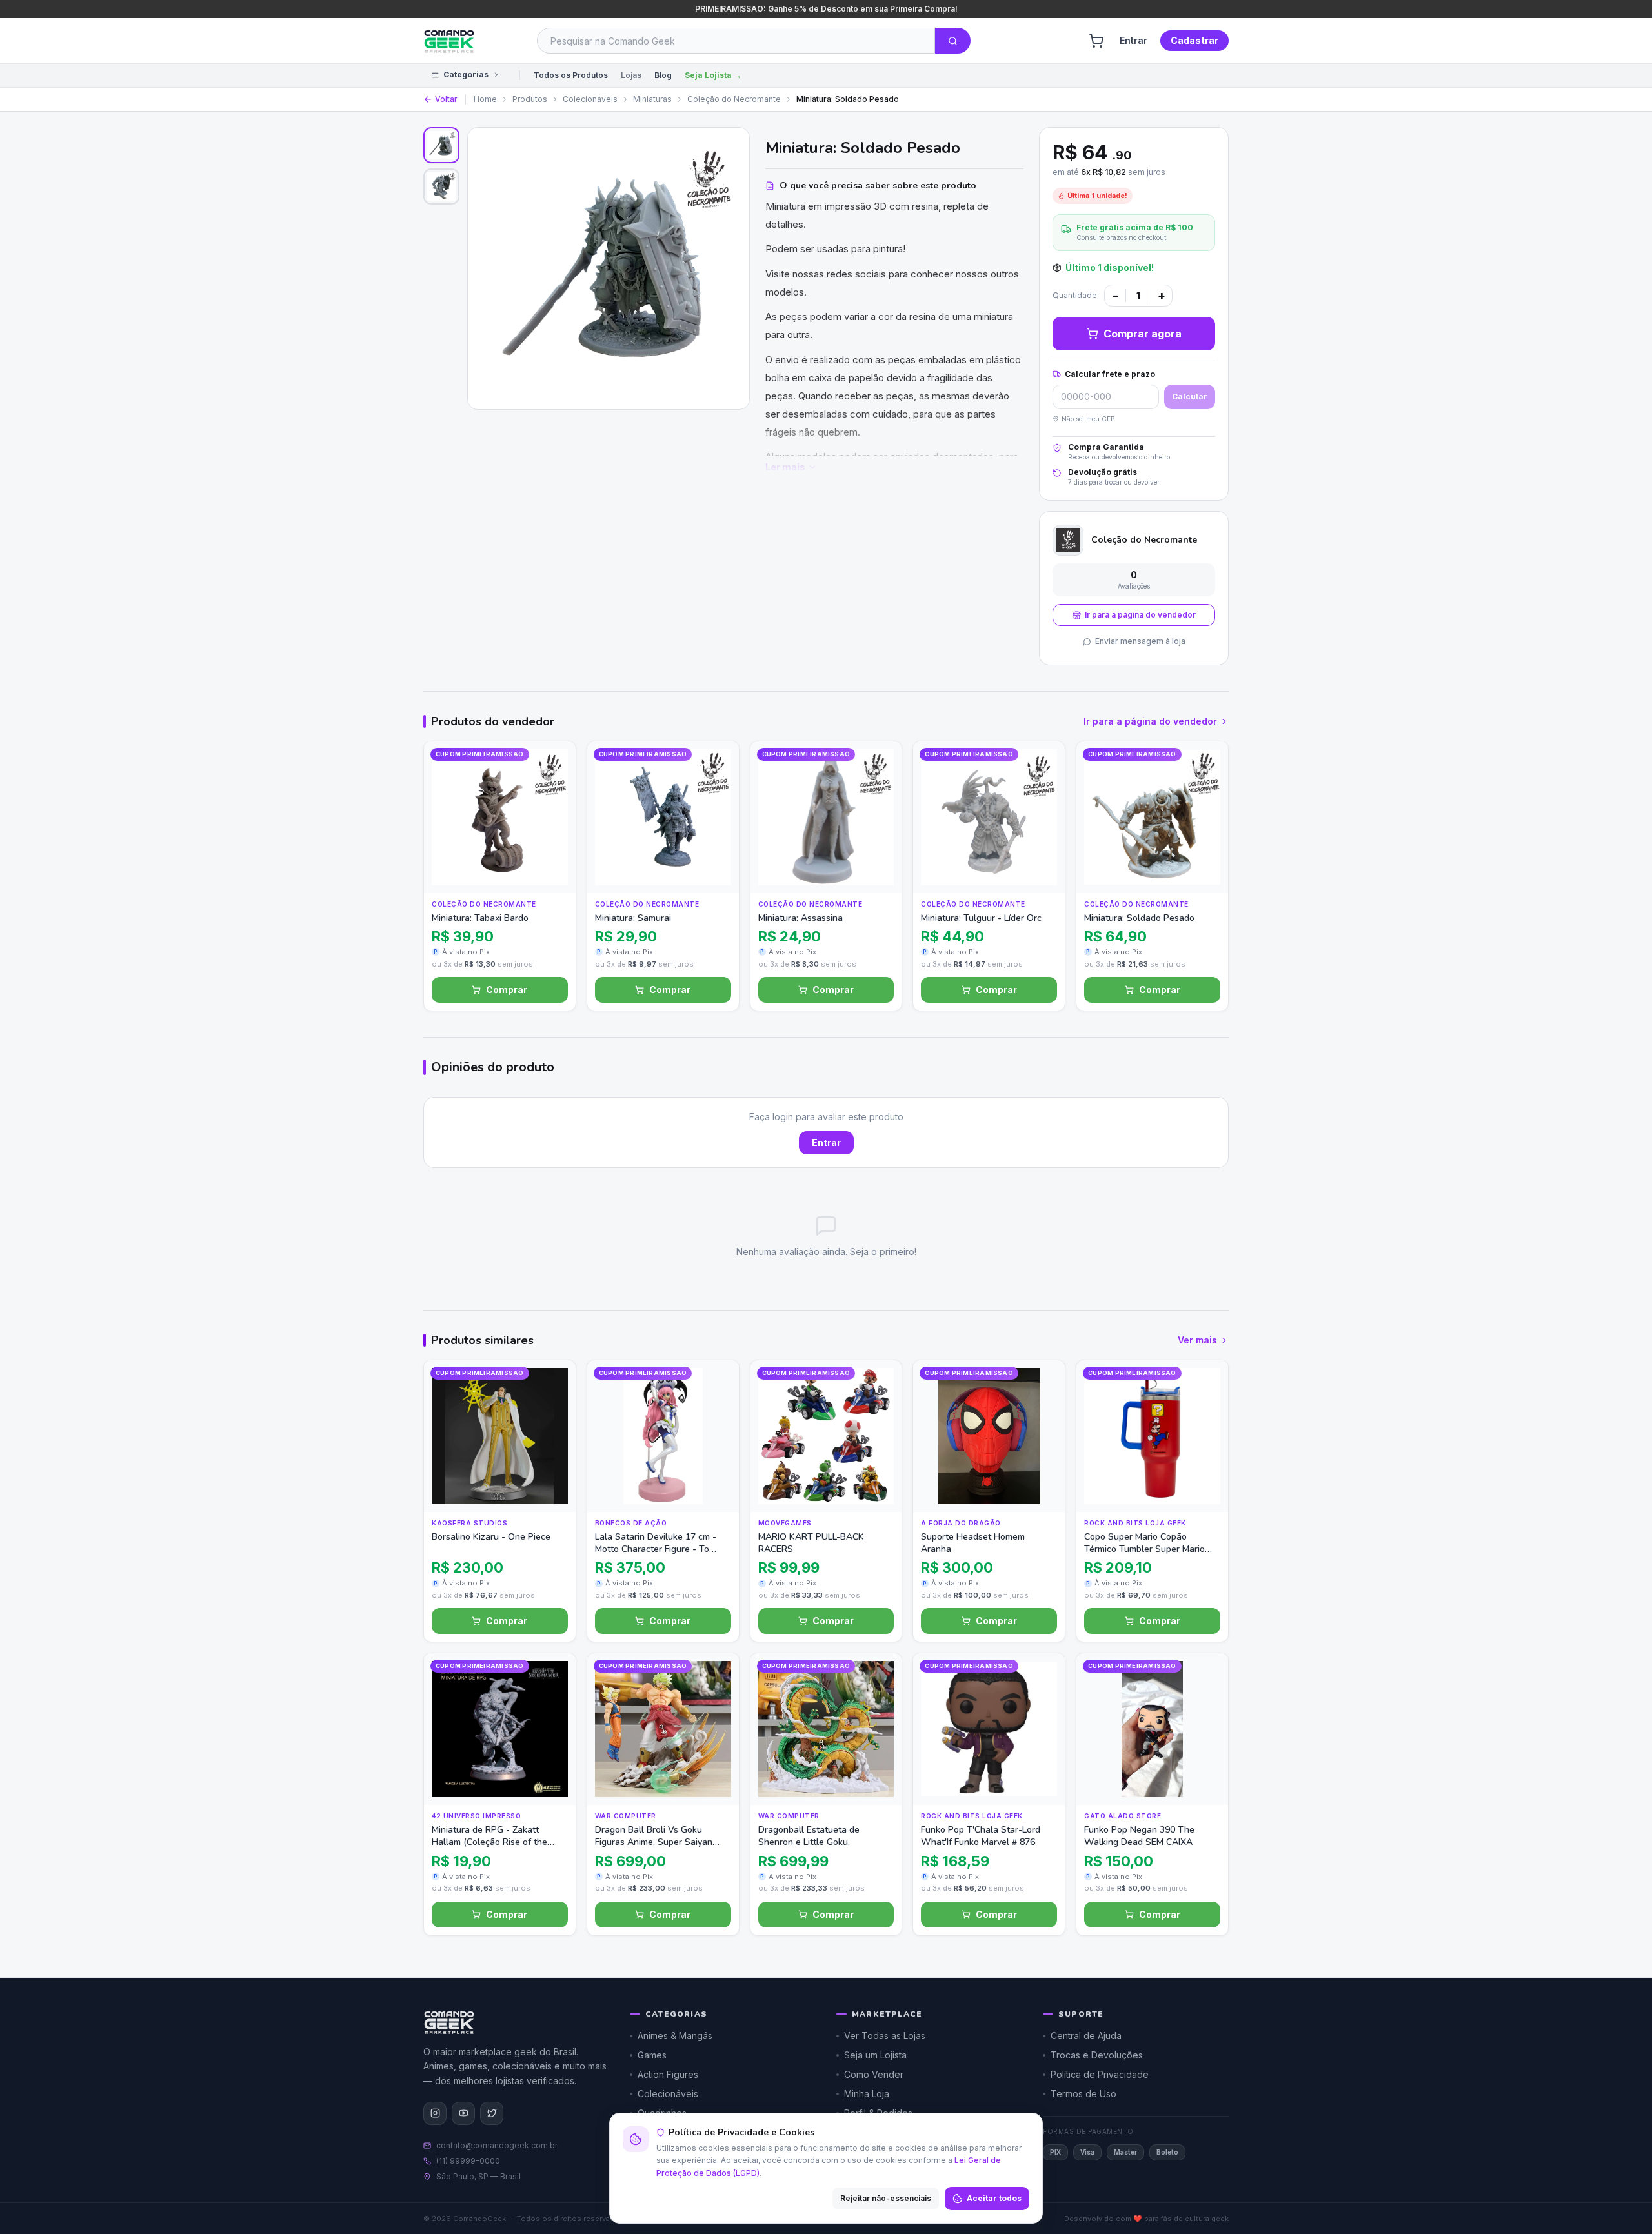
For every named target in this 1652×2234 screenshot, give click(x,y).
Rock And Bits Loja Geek (1135, 1523)
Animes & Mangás (675, 2036)
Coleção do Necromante (734, 99)
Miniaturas (652, 99)
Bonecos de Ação (631, 1523)
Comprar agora (1143, 334)
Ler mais (785, 467)
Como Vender (874, 2074)
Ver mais (1197, 1340)
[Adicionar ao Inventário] (553, 845)
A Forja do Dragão (961, 1523)
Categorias (466, 75)
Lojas (631, 75)
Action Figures (668, 2074)
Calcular (1190, 397)
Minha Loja (867, 2094)
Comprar (507, 990)
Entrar (1133, 40)
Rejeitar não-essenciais (886, 2198)
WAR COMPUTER (626, 1816)
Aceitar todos (994, 2198)
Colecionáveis (590, 99)
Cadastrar (1194, 40)
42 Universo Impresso (476, 1816)
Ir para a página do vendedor (1140, 615)
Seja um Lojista (875, 2055)
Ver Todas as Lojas (885, 2036)
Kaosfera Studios (469, 1523)
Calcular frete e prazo (1110, 374)
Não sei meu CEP (1088, 419)
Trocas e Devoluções (1097, 2055)
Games (652, 2055)
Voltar (446, 99)
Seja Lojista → (713, 75)
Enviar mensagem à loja (1140, 641)
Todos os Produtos (571, 75)
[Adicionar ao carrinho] (553, 871)
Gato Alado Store (1123, 1816)
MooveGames (785, 1523)
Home (485, 99)
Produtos (530, 99)
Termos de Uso (1083, 2094)
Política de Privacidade (1100, 2074)
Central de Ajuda (1086, 2036)
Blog (663, 75)
